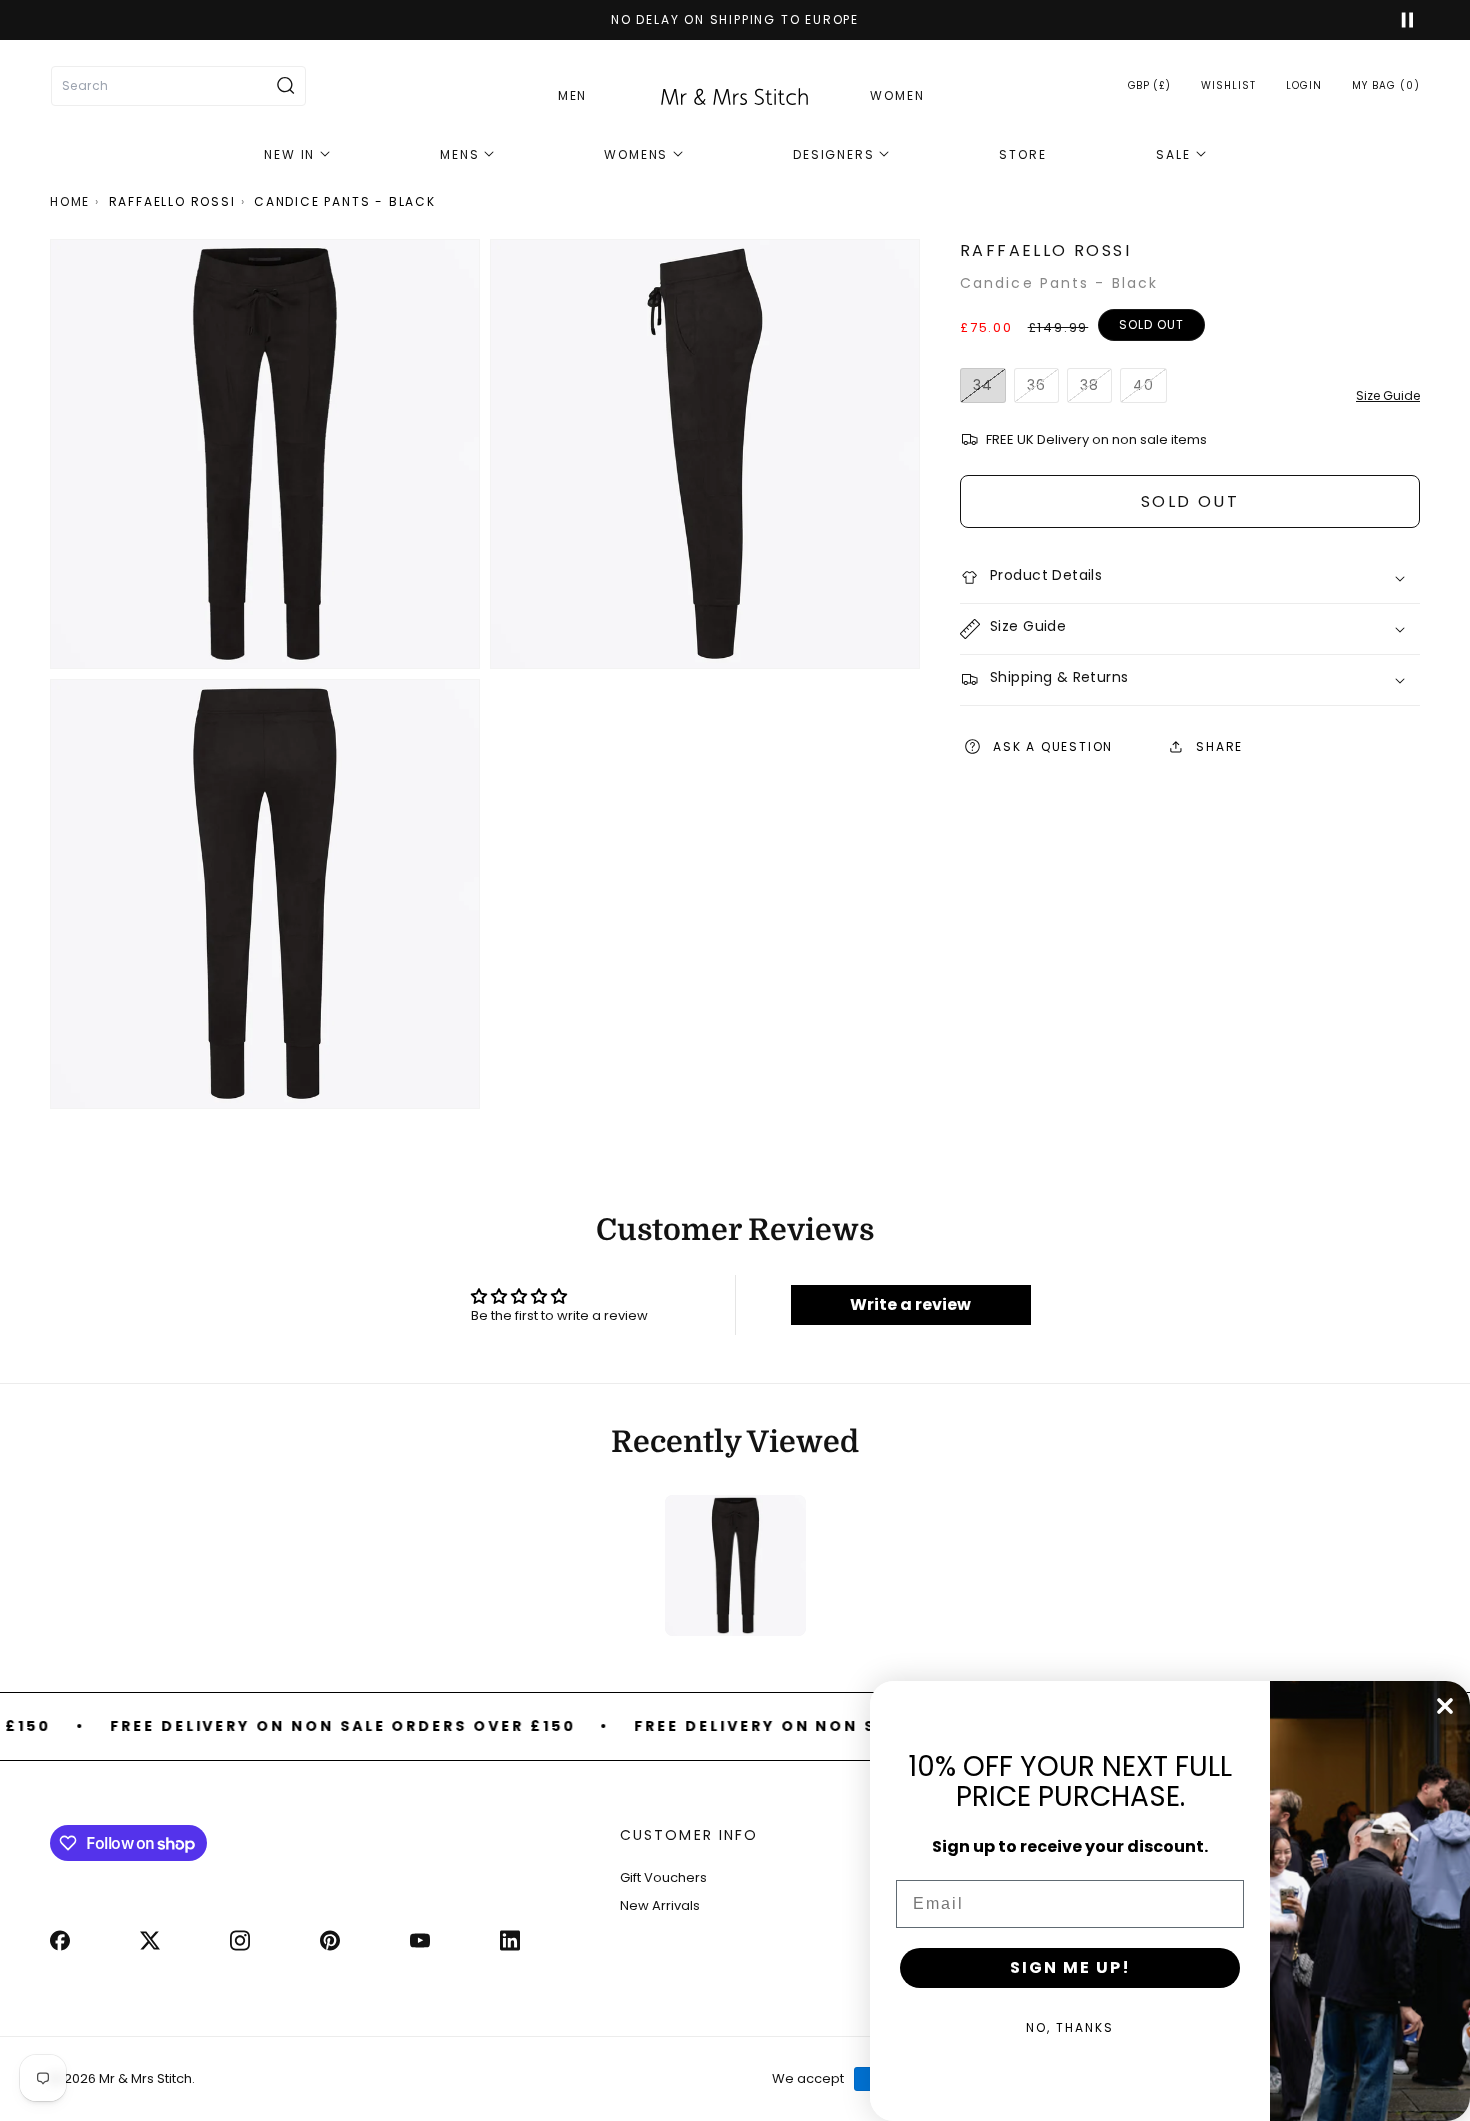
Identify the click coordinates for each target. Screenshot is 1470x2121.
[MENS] (467, 155)
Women (897, 95)
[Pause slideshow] (1398, 20)
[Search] (286, 86)
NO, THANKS (1070, 2027)
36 (1043, 389)
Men (572, 95)
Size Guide (1388, 395)
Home (70, 201)
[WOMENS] (643, 155)
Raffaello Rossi (172, 201)
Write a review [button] (910, 1304)
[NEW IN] (297, 155)
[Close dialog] (1445, 1706)
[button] (1386, 85)
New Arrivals (660, 1906)
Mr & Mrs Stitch (145, 2079)
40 (1150, 389)
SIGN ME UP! (1070, 1967)
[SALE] (1180, 155)
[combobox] (178, 86)
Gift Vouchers (663, 1877)
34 (989, 389)
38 (1096, 389)
